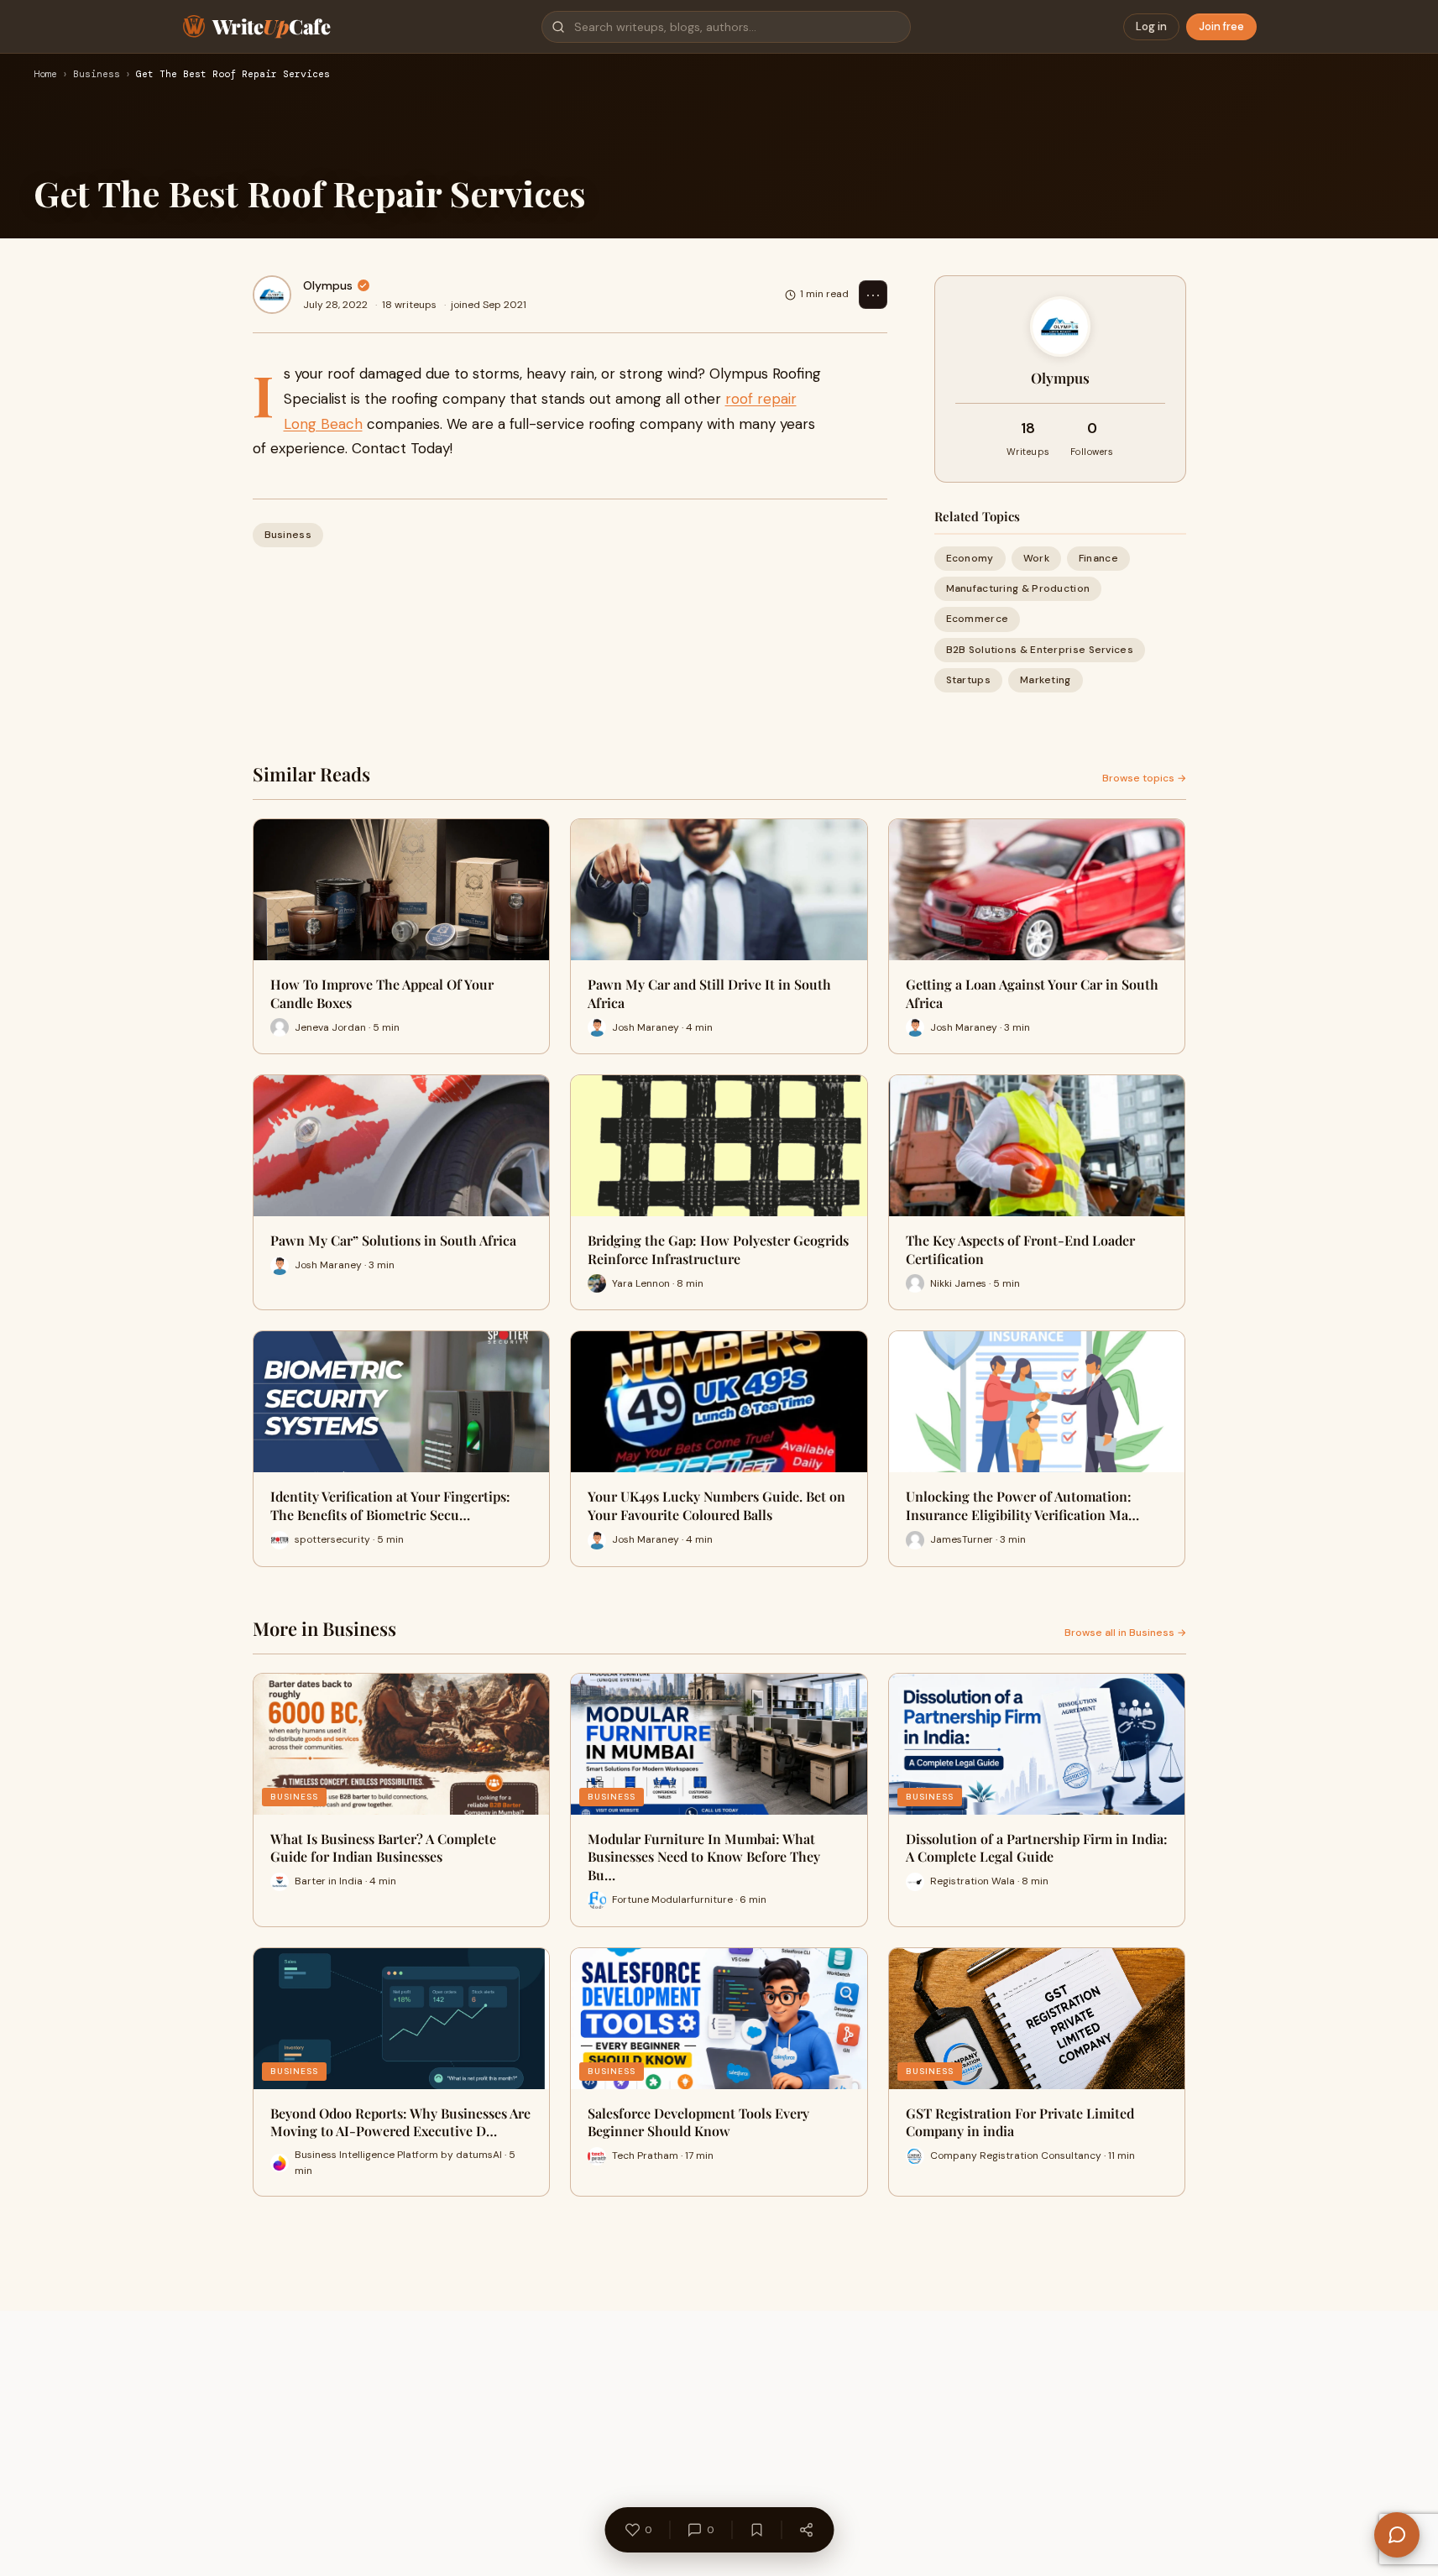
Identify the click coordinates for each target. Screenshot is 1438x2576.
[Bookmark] (756, 2530)
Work (1036, 558)
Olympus (328, 285)
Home (45, 75)
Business (97, 75)
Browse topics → (1144, 778)
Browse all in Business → (1125, 1633)
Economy (970, 558)
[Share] (806, 2530)
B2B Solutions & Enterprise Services (1040, 650)
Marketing (1046, 680)
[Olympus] (272, 295)
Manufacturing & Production (1018, 588)
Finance (1098, 558)
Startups (968, 680)
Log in (1151, 26)
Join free (1221, 26)
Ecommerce (978, 619)
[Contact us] (1397, 2535)
